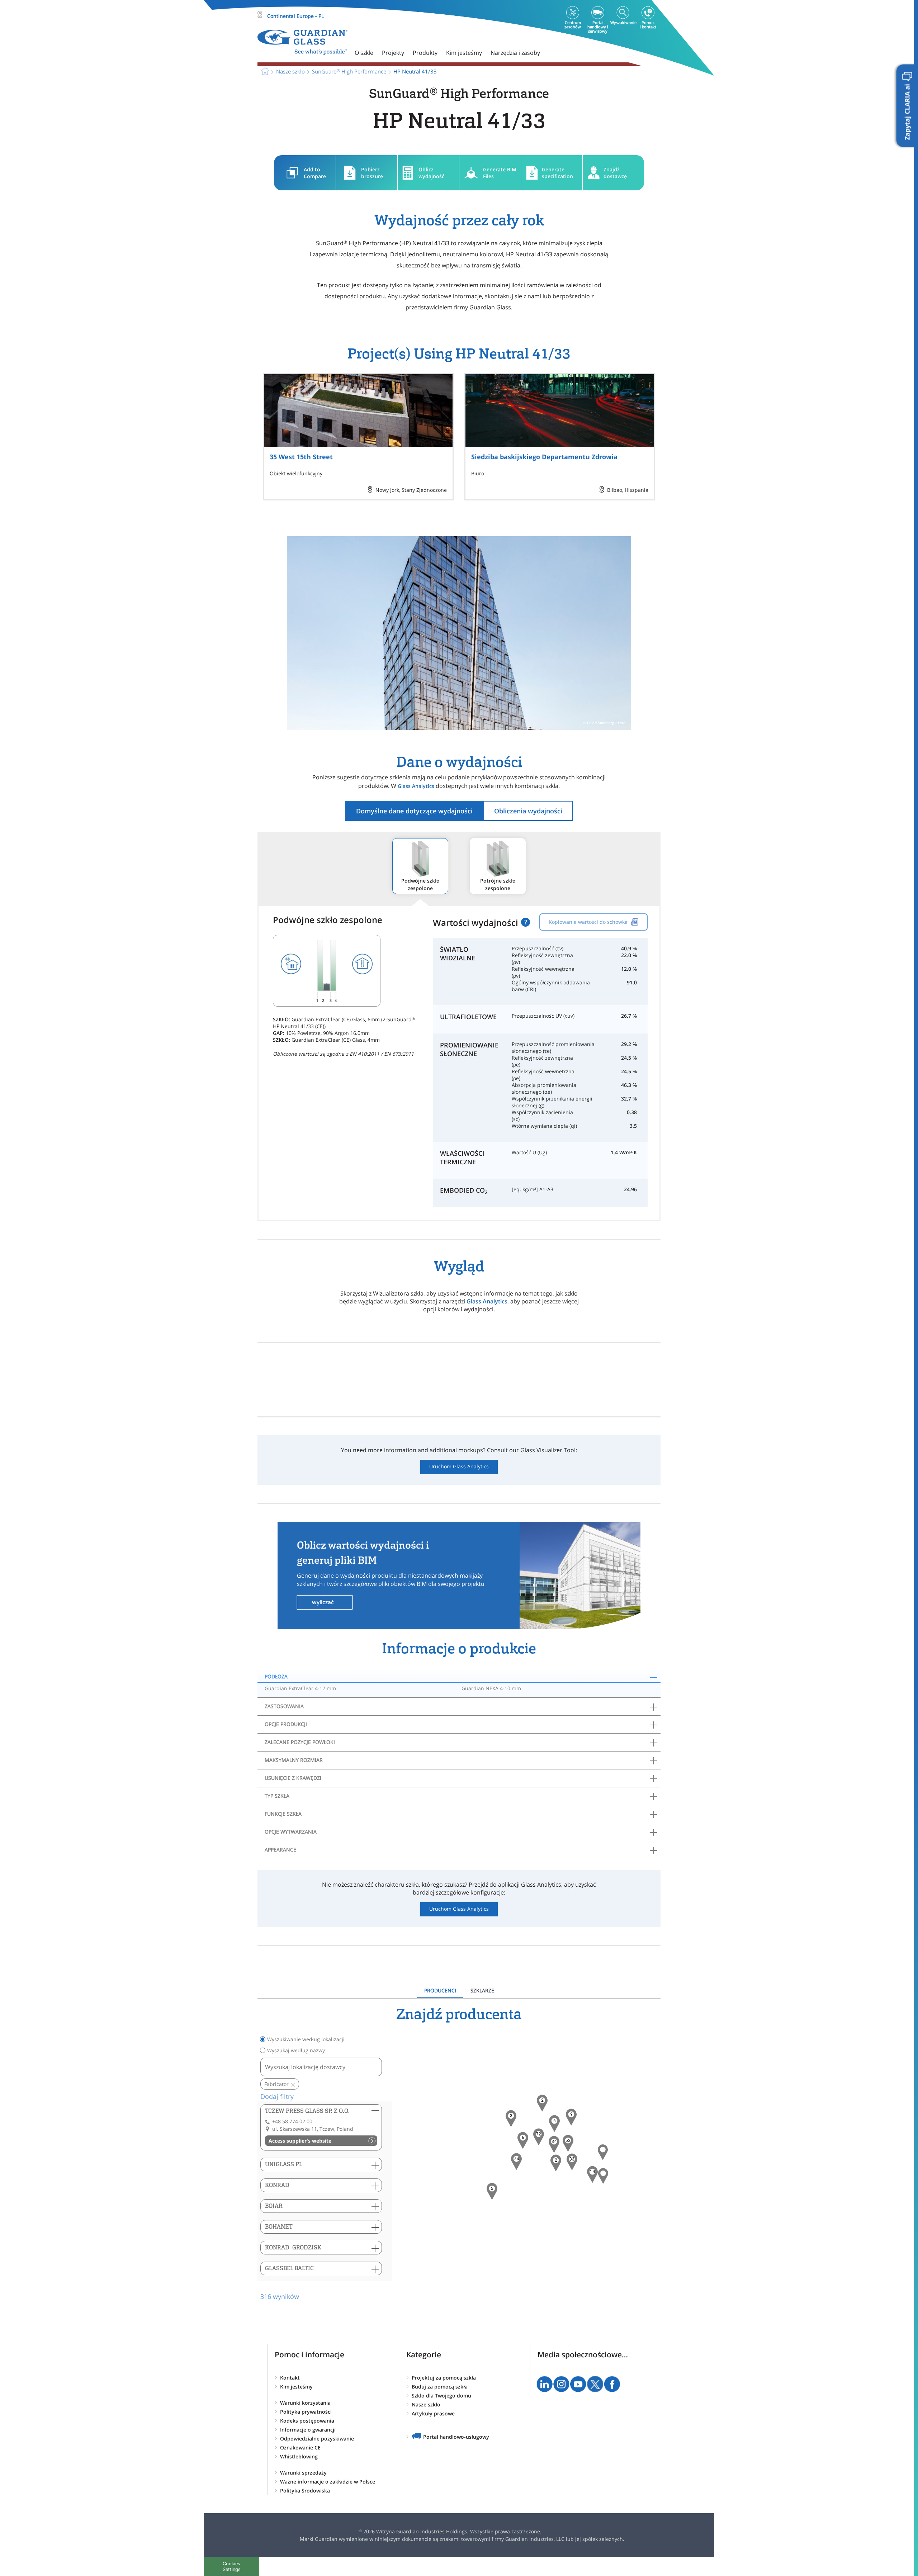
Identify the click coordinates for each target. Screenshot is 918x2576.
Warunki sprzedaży (303, 2473)
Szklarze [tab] (482, 1990)
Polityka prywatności (306, 2412)
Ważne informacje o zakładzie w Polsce (328, 2482)
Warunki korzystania (305, 2403)
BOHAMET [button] (279, 2227)
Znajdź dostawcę (615, 173)
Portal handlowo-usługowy (456, 2437)
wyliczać (323, 1602)
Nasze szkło (426, 2404)
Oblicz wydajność (431, 173)
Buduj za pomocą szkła (440, 2387)
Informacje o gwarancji (308, 2430)
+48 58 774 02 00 (292, 2121)
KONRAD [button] (277, 2185)
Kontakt (290, 2378)
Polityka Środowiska (305, 2491)
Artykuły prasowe (433, 2413)
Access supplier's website (300, 2141)
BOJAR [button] (274, 2206)
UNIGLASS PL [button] (284, 2164)
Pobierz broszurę (372, 173)
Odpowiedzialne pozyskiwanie (317, 2439)
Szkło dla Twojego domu (441, 2396)
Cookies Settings (232, 2566)
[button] (516, 2162)
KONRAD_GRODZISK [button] (293, 2247)
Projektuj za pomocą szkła (444, 2378)
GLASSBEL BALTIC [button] (289, 2268)
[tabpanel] (459, 2154)
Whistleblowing (299, 2456)
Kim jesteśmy (296, 2387)
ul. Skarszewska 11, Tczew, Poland (313, 2129)
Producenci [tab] (440, 1990)
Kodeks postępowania (307, 2421)
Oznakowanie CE (300, 2447)
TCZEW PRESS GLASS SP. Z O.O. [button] (307, 2111)
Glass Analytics (416, 786)
